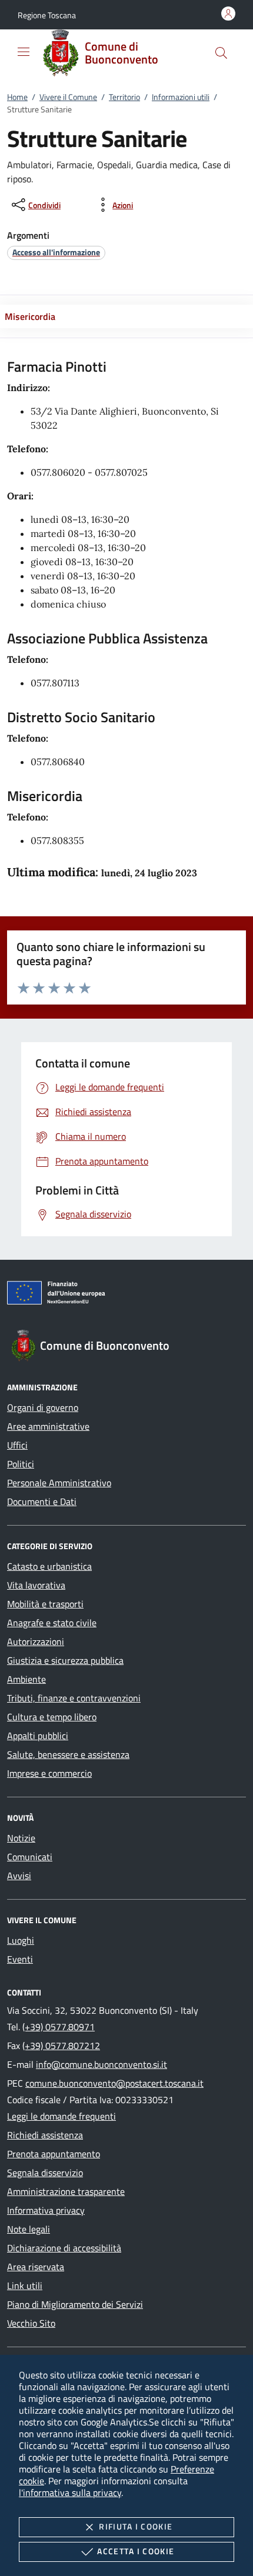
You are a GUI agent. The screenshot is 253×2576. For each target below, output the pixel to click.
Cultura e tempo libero (52, 1717)
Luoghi (21, 1940)
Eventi (20, 1959)
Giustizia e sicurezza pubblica (65, 1660)
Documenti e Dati (42, 1501)
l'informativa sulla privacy (70, 2492)
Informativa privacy (46, 2210)
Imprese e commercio (49, 1773)
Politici (21, 1464)
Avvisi (19, 1876)
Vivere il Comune (68, 97)
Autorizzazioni (36, 1641)
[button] (47, 15)
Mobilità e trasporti (45, 1604)
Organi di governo (43, 1407)
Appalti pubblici (38, 1736)
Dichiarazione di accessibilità (64, 2248)
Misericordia (30, 316)
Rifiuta (136, 2526)
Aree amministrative (48, 1426)
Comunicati (30, 1857)
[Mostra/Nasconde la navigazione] (24, 52)
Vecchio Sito (31, 2323)
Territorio (124, 97)
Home (17, 97)
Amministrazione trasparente (66, 2191)
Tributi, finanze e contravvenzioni (74, 1698)
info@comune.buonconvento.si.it (101, 2064)
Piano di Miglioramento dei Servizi (75, 2304)
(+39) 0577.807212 (61, 2046)
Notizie (21, 1838)
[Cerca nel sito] (221, 53)
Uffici (17, 1445)
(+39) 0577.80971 (59, 2027)
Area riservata (36, 2267)
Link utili (25, 2285)
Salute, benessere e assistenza (68, 1754)
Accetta (136, 2551)
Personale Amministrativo (59, 1483)
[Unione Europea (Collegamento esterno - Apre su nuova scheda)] (126, 1295)
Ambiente (26, 1679)
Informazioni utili (181, 97)
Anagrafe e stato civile (52, 1623)
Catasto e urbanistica (49, 1566)
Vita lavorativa (36, 1585)
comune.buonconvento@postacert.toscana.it (114, 2083)
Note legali (29, 2229)
